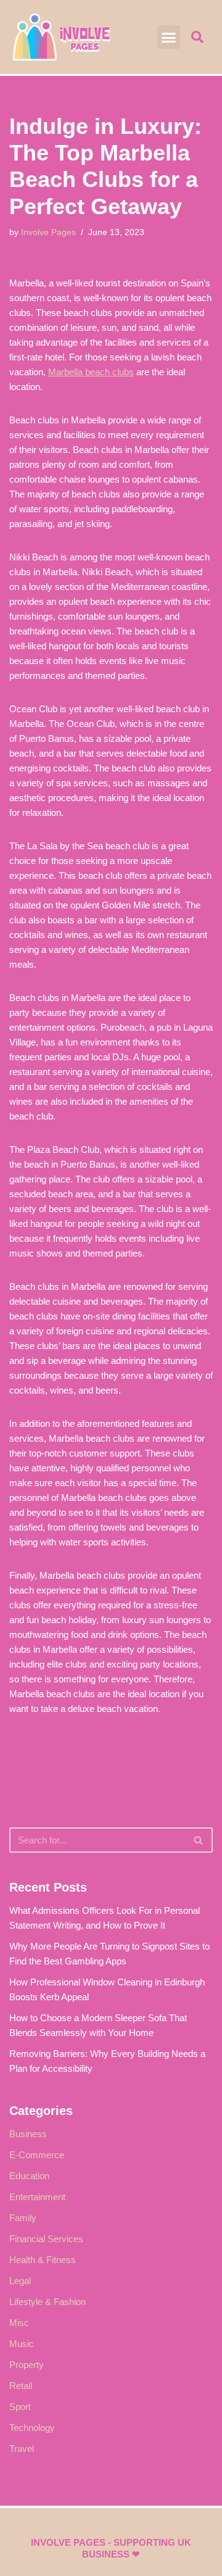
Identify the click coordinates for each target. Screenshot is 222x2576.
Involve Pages (48, 232)
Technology (32, 2428)
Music (22, 2344)
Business (28, 2134)
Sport (20, 2407)
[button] (169, 37)
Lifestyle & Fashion (47, 2302)
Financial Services (46, 2239)
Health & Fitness (43, 2260)
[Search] (199, 1840)
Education (29, 2176)
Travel (22, 2449)
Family (23, 2218)
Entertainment (37, 2197)
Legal (20, 2281)
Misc (19, 2323)
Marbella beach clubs (91, 372)
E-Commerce (37, 2155)
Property (27, 2365)
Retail (21, 2386)
